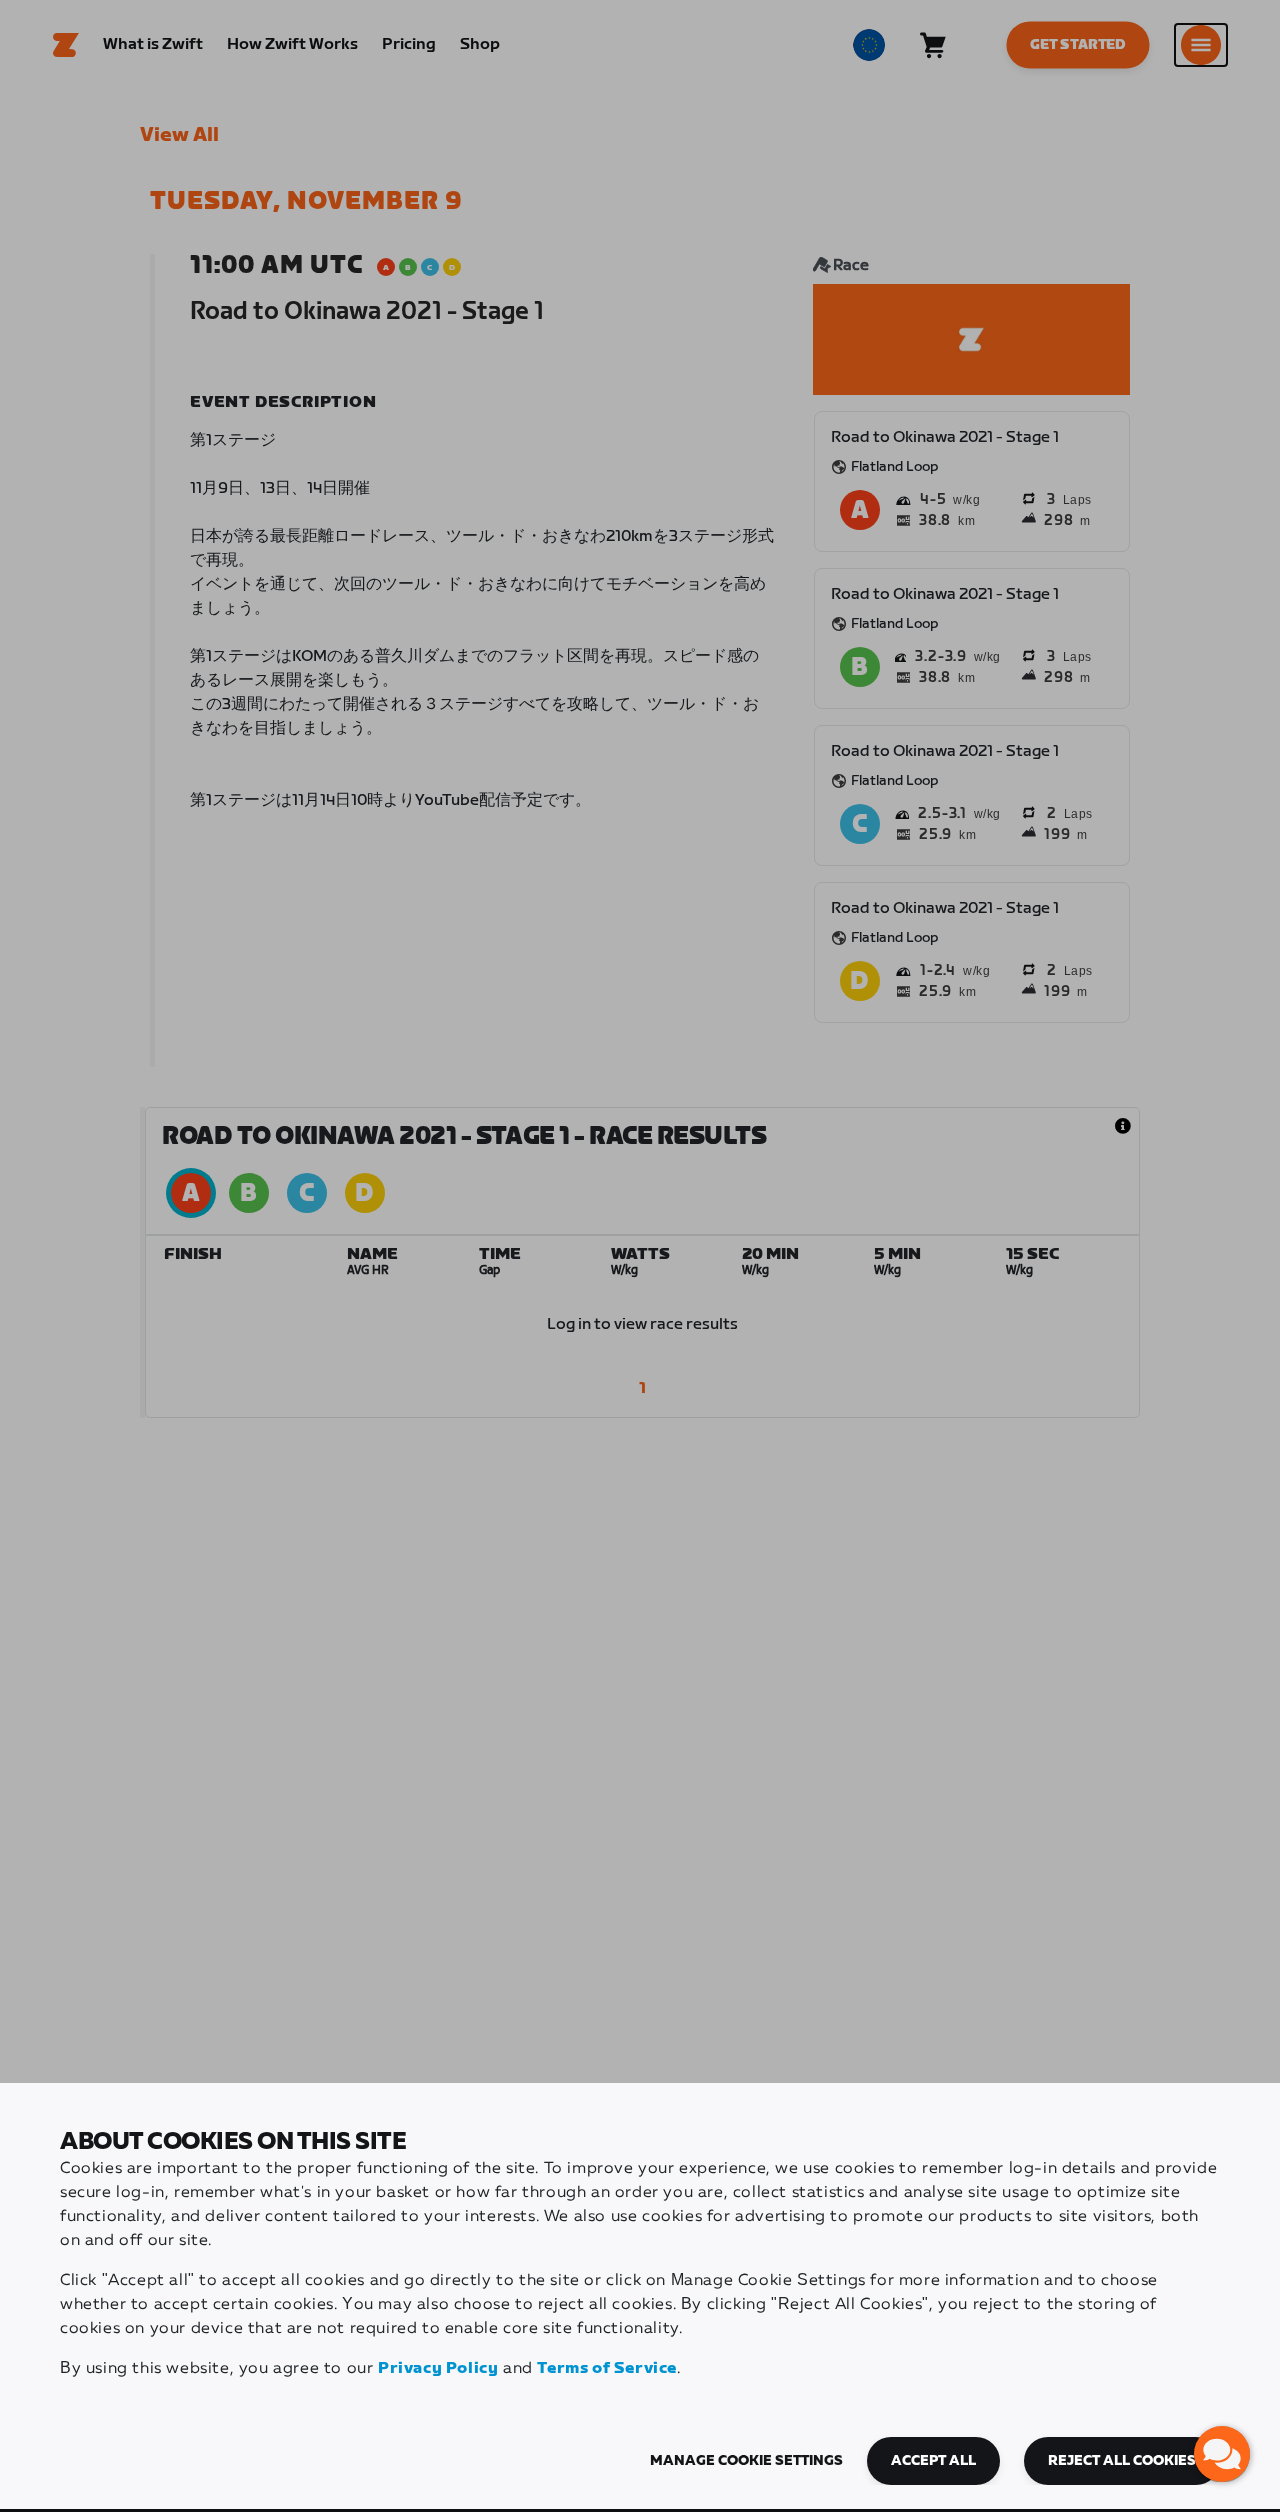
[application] (1222, 2454)
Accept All (933, 2461)
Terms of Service (607, 2368)
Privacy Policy (438, 2368)
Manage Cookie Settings (746, 2461)
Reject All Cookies (1122, 2461)
